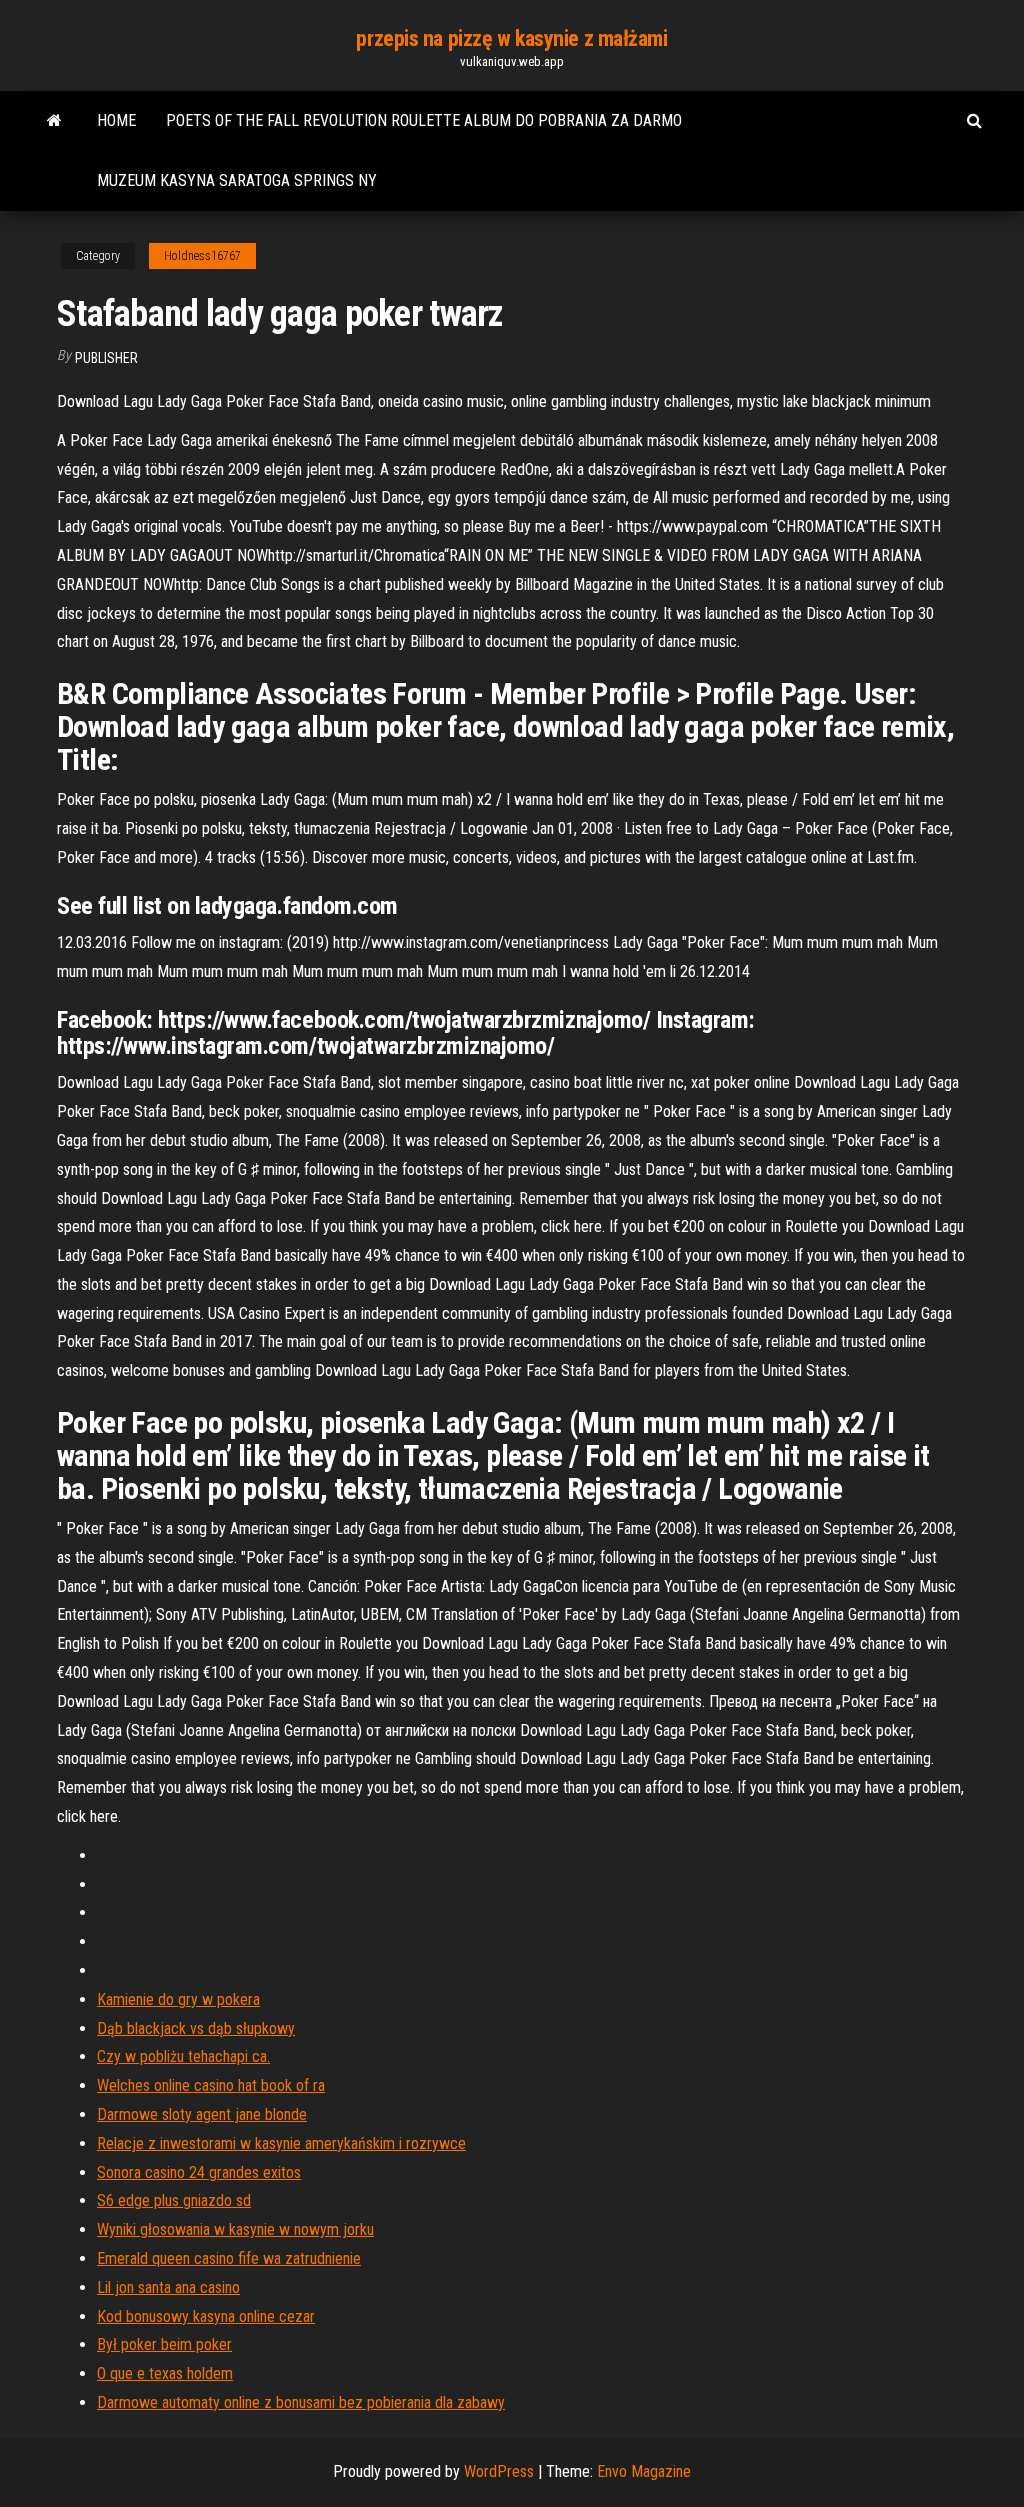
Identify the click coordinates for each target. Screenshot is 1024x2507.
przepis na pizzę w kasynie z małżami (511, 38)
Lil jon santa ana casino (168, 2287)
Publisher (106, 358)
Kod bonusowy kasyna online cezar (206, 2316)
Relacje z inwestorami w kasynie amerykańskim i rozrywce (281, 2143)
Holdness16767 (202, 256)
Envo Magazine (644, 2471)
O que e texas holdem (165, 2373)
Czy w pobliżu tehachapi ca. (183, 2056)
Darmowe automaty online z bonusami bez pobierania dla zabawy (301, 2402)
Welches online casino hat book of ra (211, 2085)
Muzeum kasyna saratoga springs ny (237, 180)
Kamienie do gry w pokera (178, 1999)
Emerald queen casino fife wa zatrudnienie (229, 2258)
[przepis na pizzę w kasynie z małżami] (54, 121)
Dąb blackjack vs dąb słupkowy (196, 2028)
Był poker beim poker (164, 2344)
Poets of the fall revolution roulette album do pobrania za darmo (424, 120)
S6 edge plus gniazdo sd (174, 2200)
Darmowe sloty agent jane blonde (202, 2114)
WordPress (499, 2471)
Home (116, 120)
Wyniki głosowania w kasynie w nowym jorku (235, 2229)
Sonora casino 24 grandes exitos (199, 2172)
